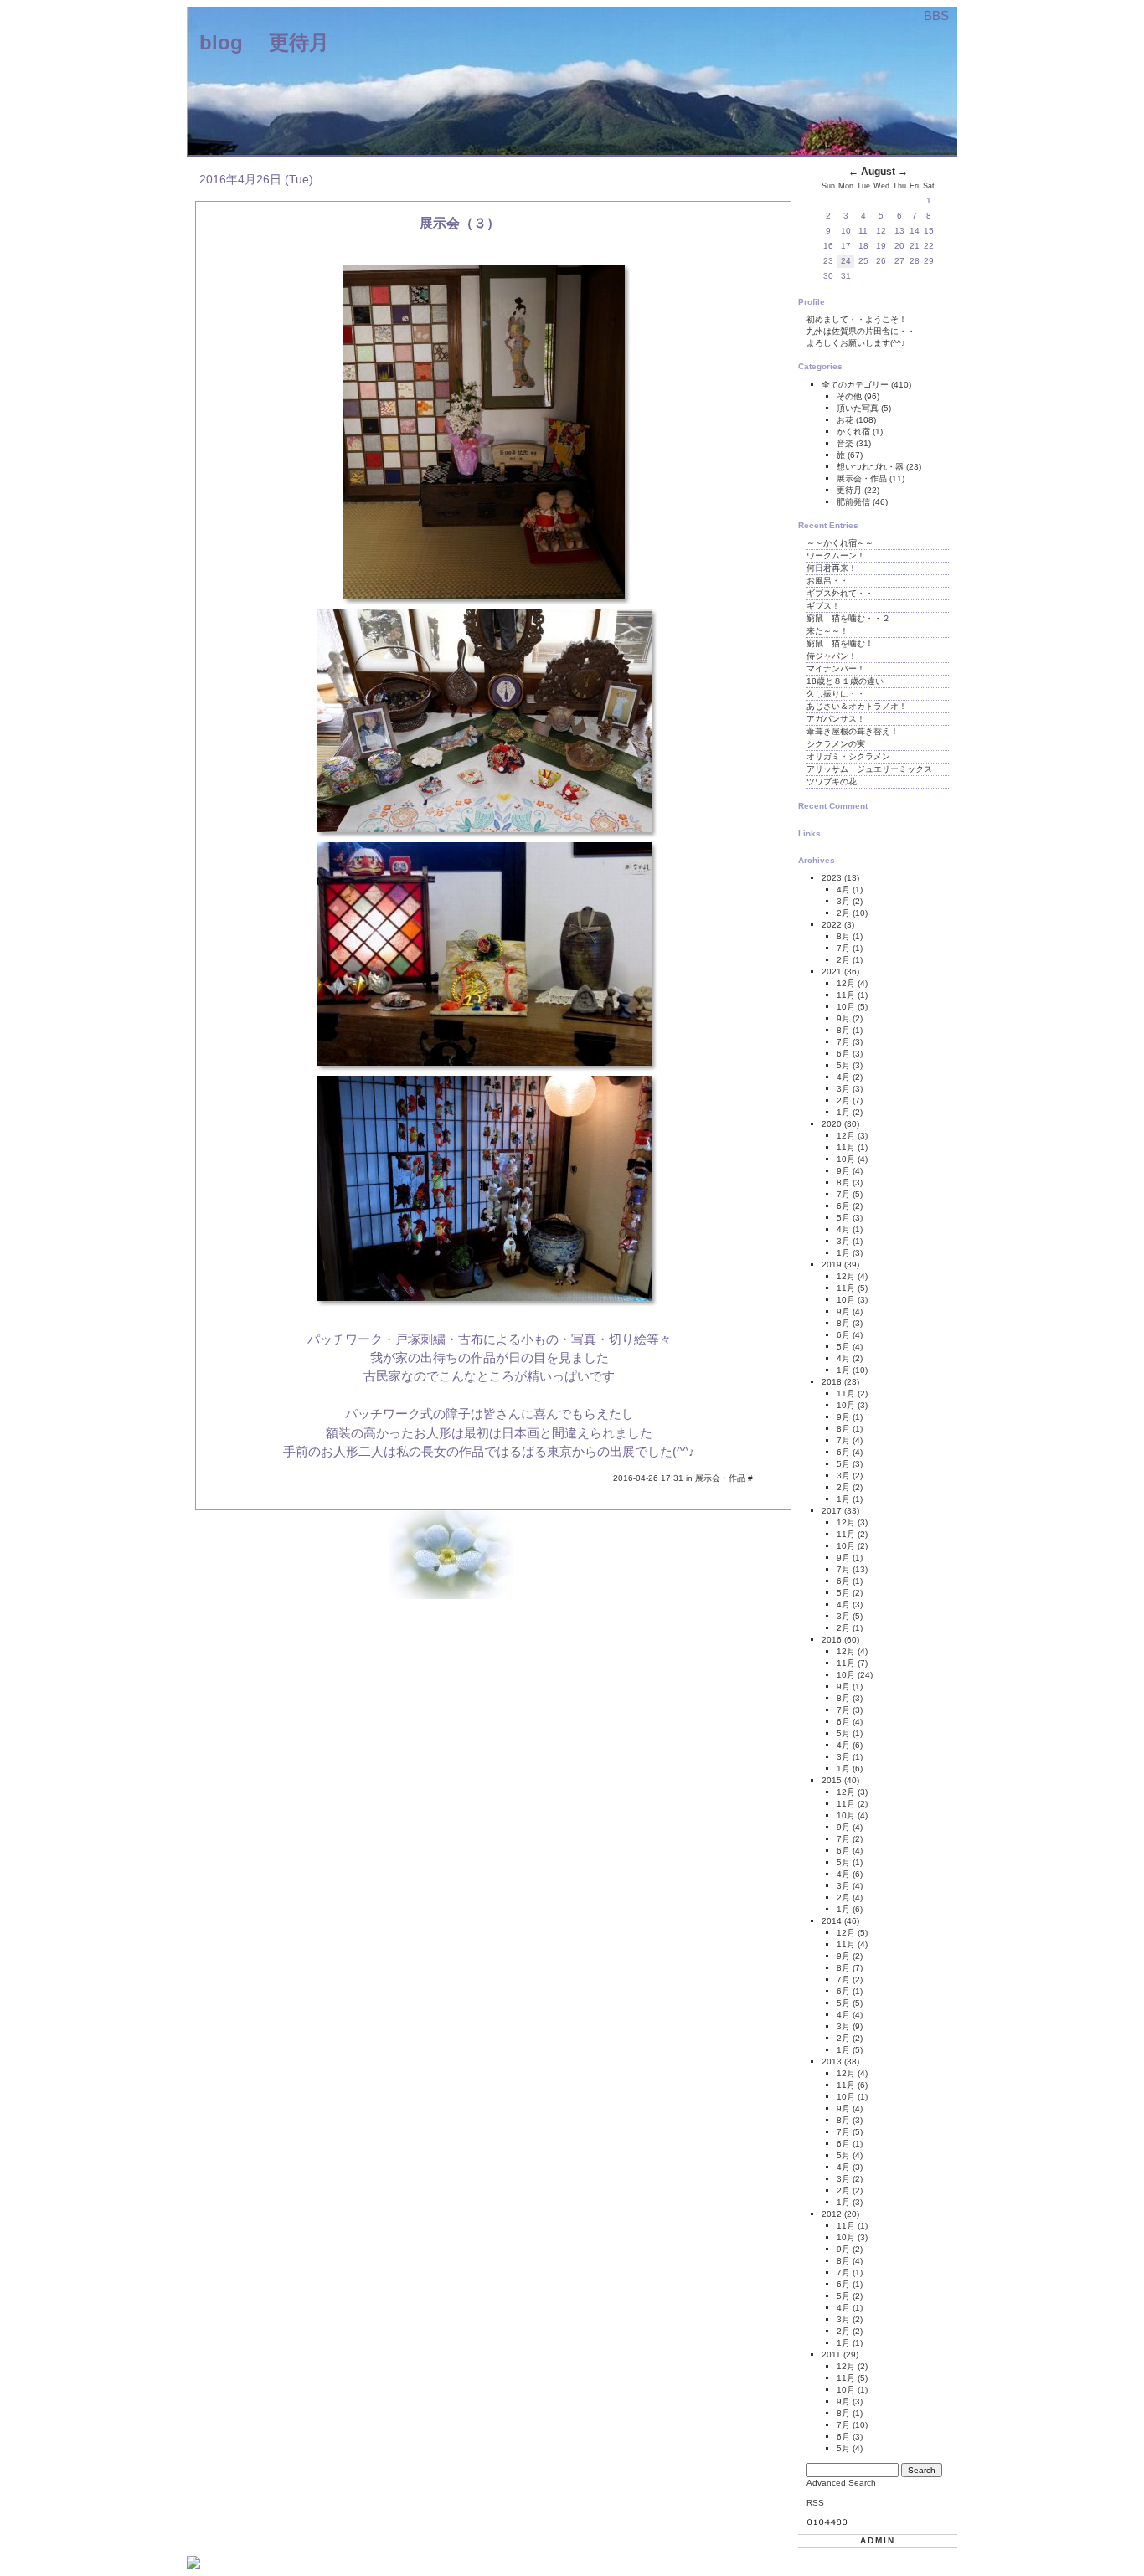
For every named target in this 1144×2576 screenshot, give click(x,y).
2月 (843, 913)
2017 (832, 1511)
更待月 (850, 490)
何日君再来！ (832, 568)
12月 (846, 983)
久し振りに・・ (836, 694)
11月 (846, 995)
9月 (843, 1018)
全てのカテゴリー (856, 385)
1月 (843, 1112)
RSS (815, 2503)
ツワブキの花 (832, 782)
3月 (843, 901)
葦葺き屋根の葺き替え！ (853, 731)
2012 (832, 2214)
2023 (832, 878)
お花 (846, 420)
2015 (832, 1780)
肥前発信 (855, 502)
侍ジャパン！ (832, 656)
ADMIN (878, 2540)
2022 (832, 925)
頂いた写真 (859, 408)
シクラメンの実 (836, 744)
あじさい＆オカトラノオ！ (857, 706)
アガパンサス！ (836, 719)
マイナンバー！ (836, 668)
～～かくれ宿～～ (840, 543)
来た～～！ (827, 631)
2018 (832, 1382)
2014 (832, 1921)
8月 (843, 936)
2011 (831, 2355)
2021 (832, 972)
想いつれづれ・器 (871, 467)
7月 (843, 948)
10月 (846, 1007)
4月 (843, 890)
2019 (832, 1265)
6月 (843, 1054)
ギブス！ (823, 606)
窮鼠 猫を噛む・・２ (848, 618)
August (878, 172)
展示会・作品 (721, 1478)
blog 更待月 (264, 42)
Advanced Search (841, 2483)
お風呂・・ (827, 581)
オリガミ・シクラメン (848, 756)
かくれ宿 (855, 432)
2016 (832, 1640)
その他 (850, 396)
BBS (936, 15)
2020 (832, 1124)
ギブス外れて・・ (840, 593)
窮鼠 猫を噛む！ (840, 643)
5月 (843, 1065)
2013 (832, 2062)
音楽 (846, 443)
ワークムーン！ (836, 555)
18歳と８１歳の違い (845, 681)
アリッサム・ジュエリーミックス (869, 769)
